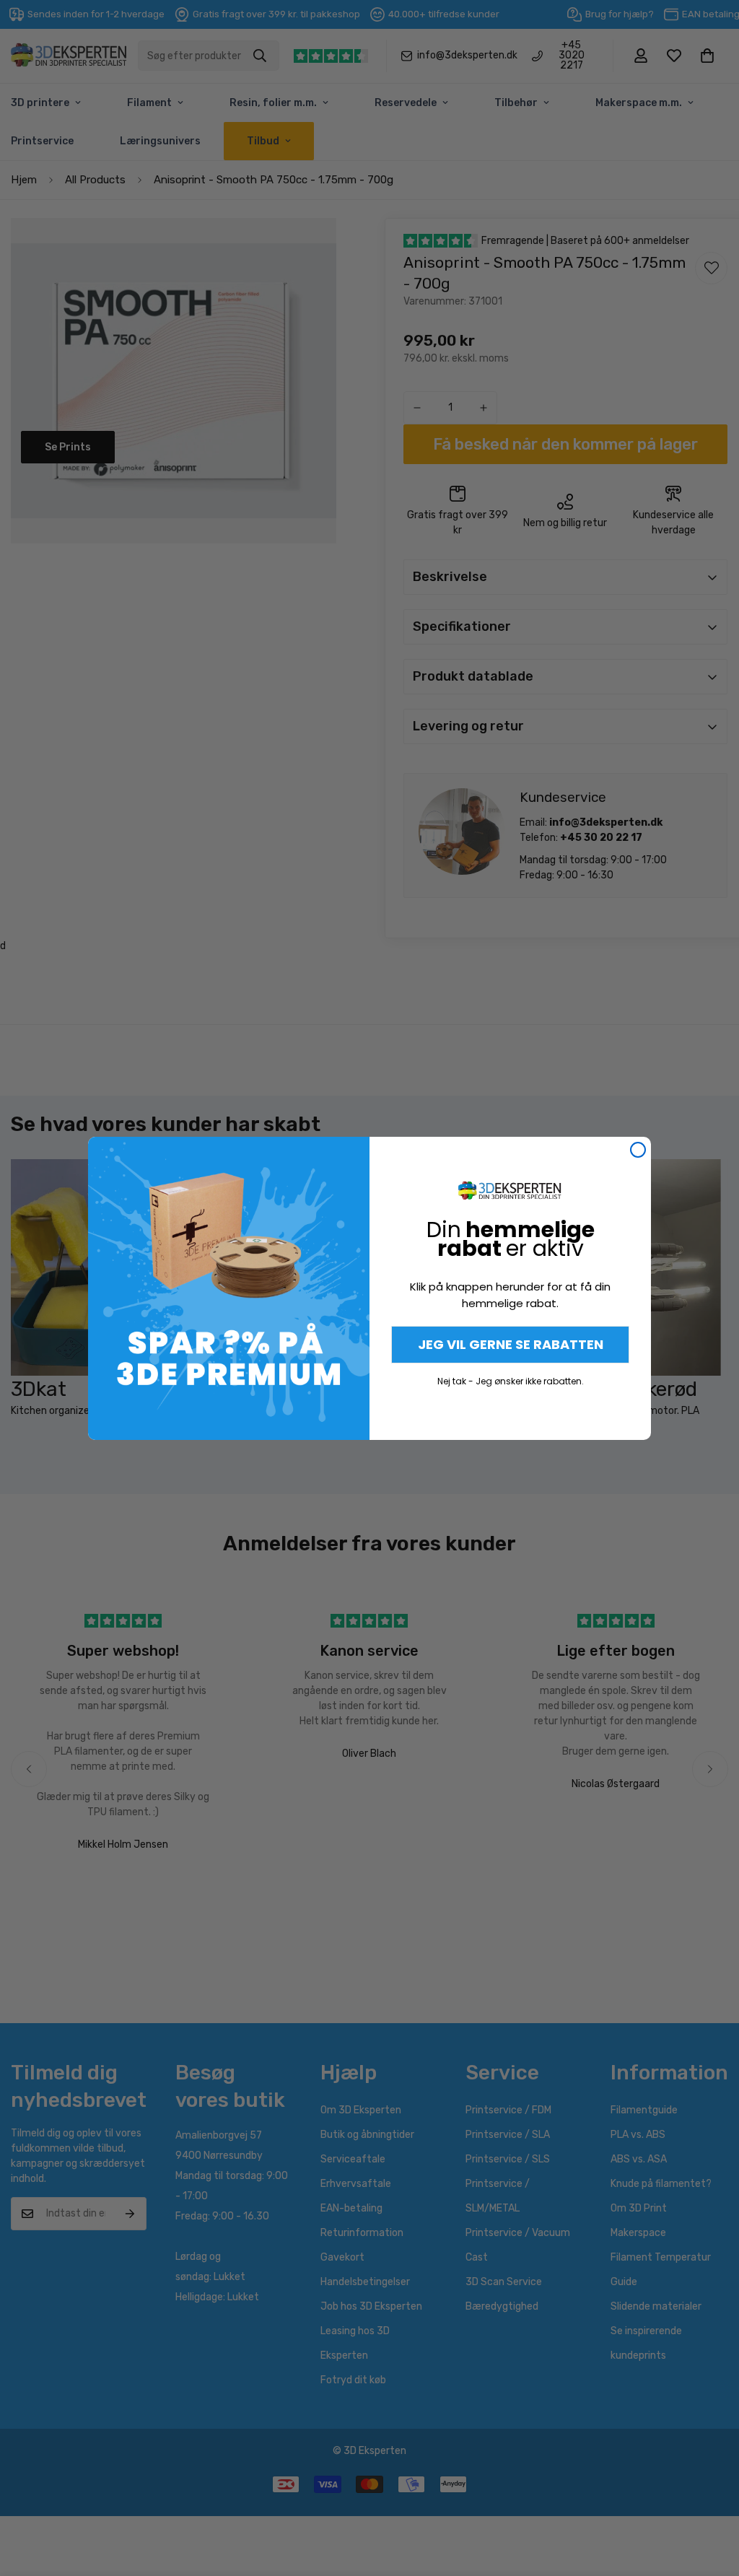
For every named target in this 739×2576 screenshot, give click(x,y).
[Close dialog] (638, 1150)
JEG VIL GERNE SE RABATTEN (511, 1344)
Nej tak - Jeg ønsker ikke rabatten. (511, 1381)
